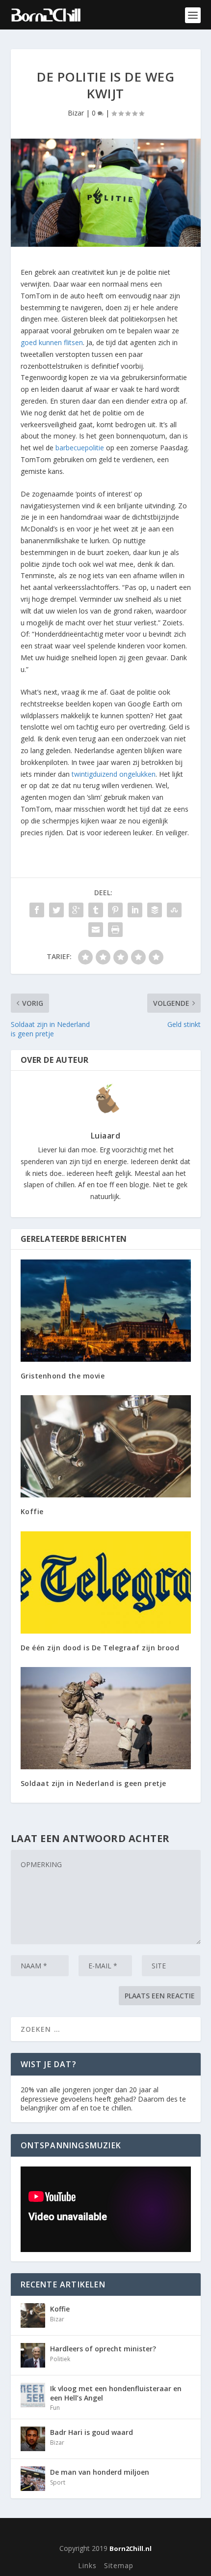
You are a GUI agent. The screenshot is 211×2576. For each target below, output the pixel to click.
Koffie (32, 1511)
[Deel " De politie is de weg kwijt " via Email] (96, 930)
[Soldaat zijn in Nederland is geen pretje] (106, 1718)
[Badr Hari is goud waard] (33, 2439)
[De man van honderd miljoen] (33, 2479)
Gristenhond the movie (63, 1376)
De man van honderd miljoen (100, 2472)
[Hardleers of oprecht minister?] (33, 2355)
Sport (58, 2482)
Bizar (76, 113)
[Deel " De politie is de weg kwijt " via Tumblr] (96, 910)
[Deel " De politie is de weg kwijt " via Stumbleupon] (174, 910)
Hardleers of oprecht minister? (103, 2349)
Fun (55, 2408)
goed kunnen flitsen (52, 342)
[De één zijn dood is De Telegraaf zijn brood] (106, 1582)
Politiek (60, 2359)
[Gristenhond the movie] (106, 1311)
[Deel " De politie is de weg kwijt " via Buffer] (155, 910)
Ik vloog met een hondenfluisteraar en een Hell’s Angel (116, 2393)
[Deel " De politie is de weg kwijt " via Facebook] (37, 910)
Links (87, 2565)
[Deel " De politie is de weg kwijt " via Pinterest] (115, 910)
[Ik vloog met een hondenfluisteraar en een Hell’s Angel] (33, 2395)
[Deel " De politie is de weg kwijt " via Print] (115, 930)
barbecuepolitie (80, 448)
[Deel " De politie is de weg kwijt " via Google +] (76, 910)
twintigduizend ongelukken (114, 774)
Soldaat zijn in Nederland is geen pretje (93, 1783)
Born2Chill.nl (131, 2548)
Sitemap (119, 2565)
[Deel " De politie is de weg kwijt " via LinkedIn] (135, 910)
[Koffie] (106, 1446)
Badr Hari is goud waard (92, 2432)
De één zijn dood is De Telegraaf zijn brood (100, 1648)
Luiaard (106, 1136)
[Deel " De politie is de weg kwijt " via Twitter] (56, 910)
